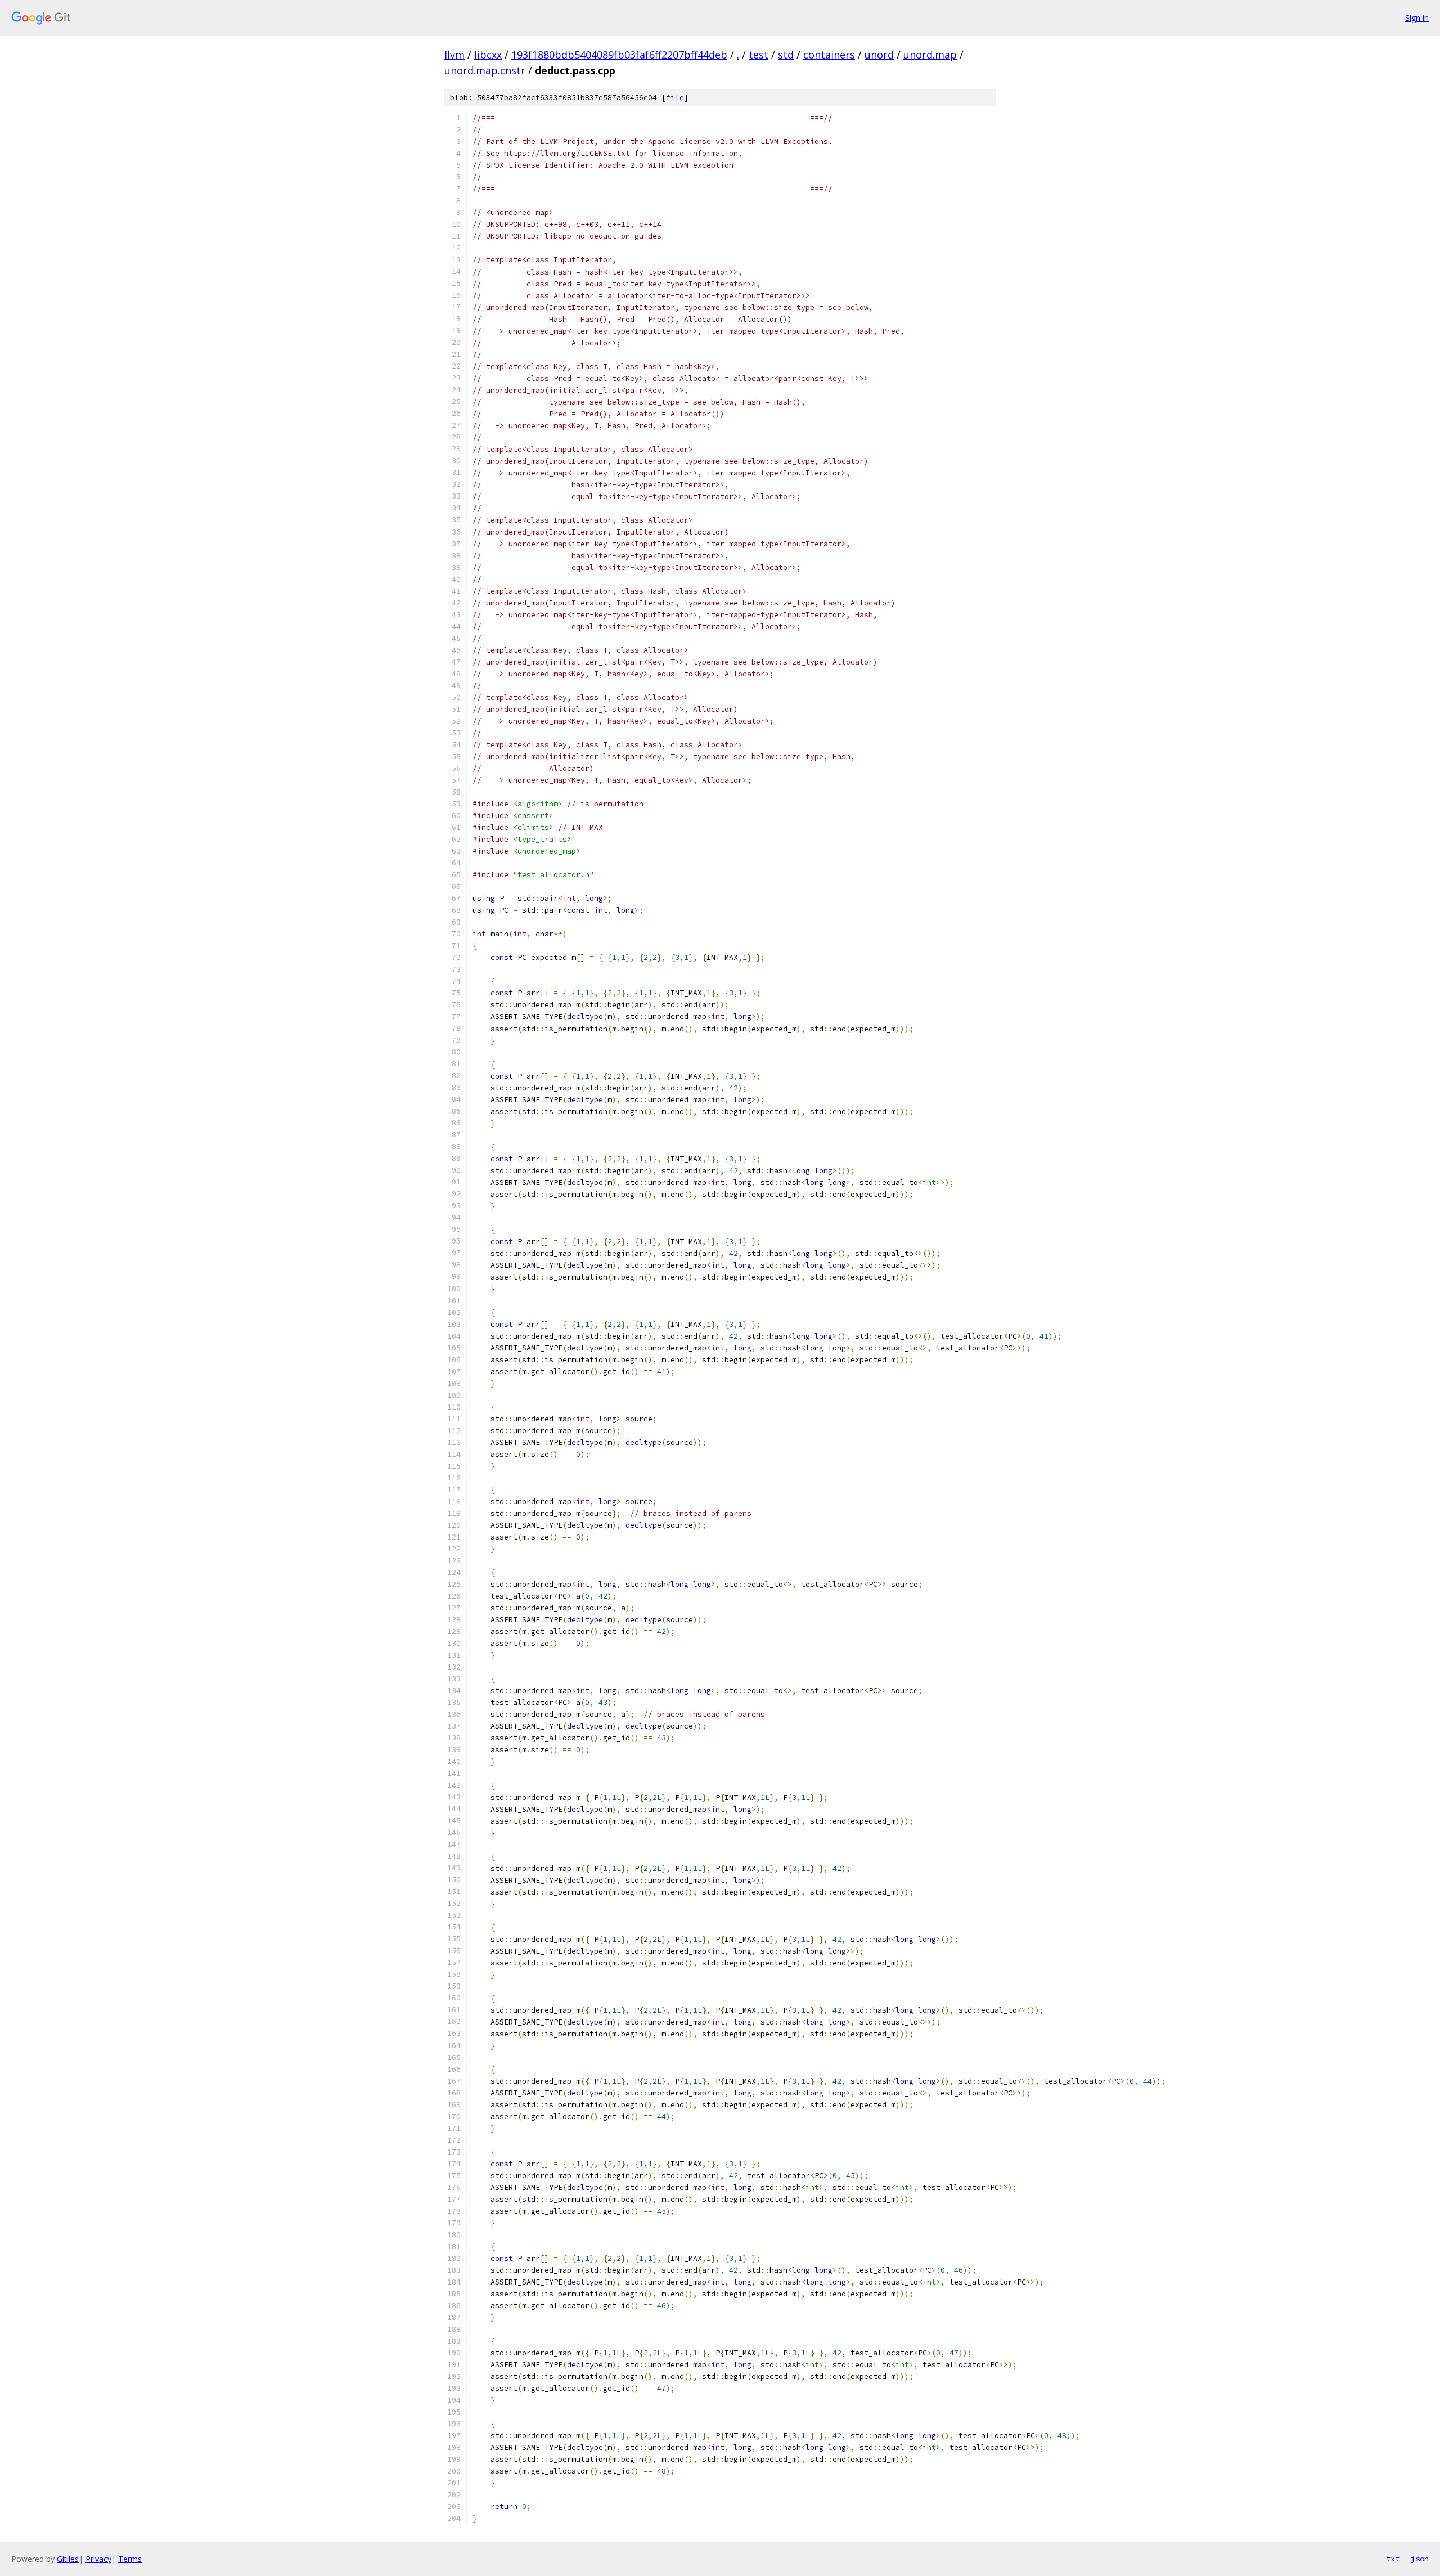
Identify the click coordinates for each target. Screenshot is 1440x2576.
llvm (454, 55)
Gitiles (68, 2559)
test (759, 55)
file (675, 98)
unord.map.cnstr (485, 70)
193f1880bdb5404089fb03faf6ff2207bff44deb (619, 55)
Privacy (98, 2559)
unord (879, 55)
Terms (130, 2559)
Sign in (1417, 18)
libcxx (488, 55)
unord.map (930, 55)
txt (1393, 2559)
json (1420, 2559)
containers (829, 55)
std (786, 55)
